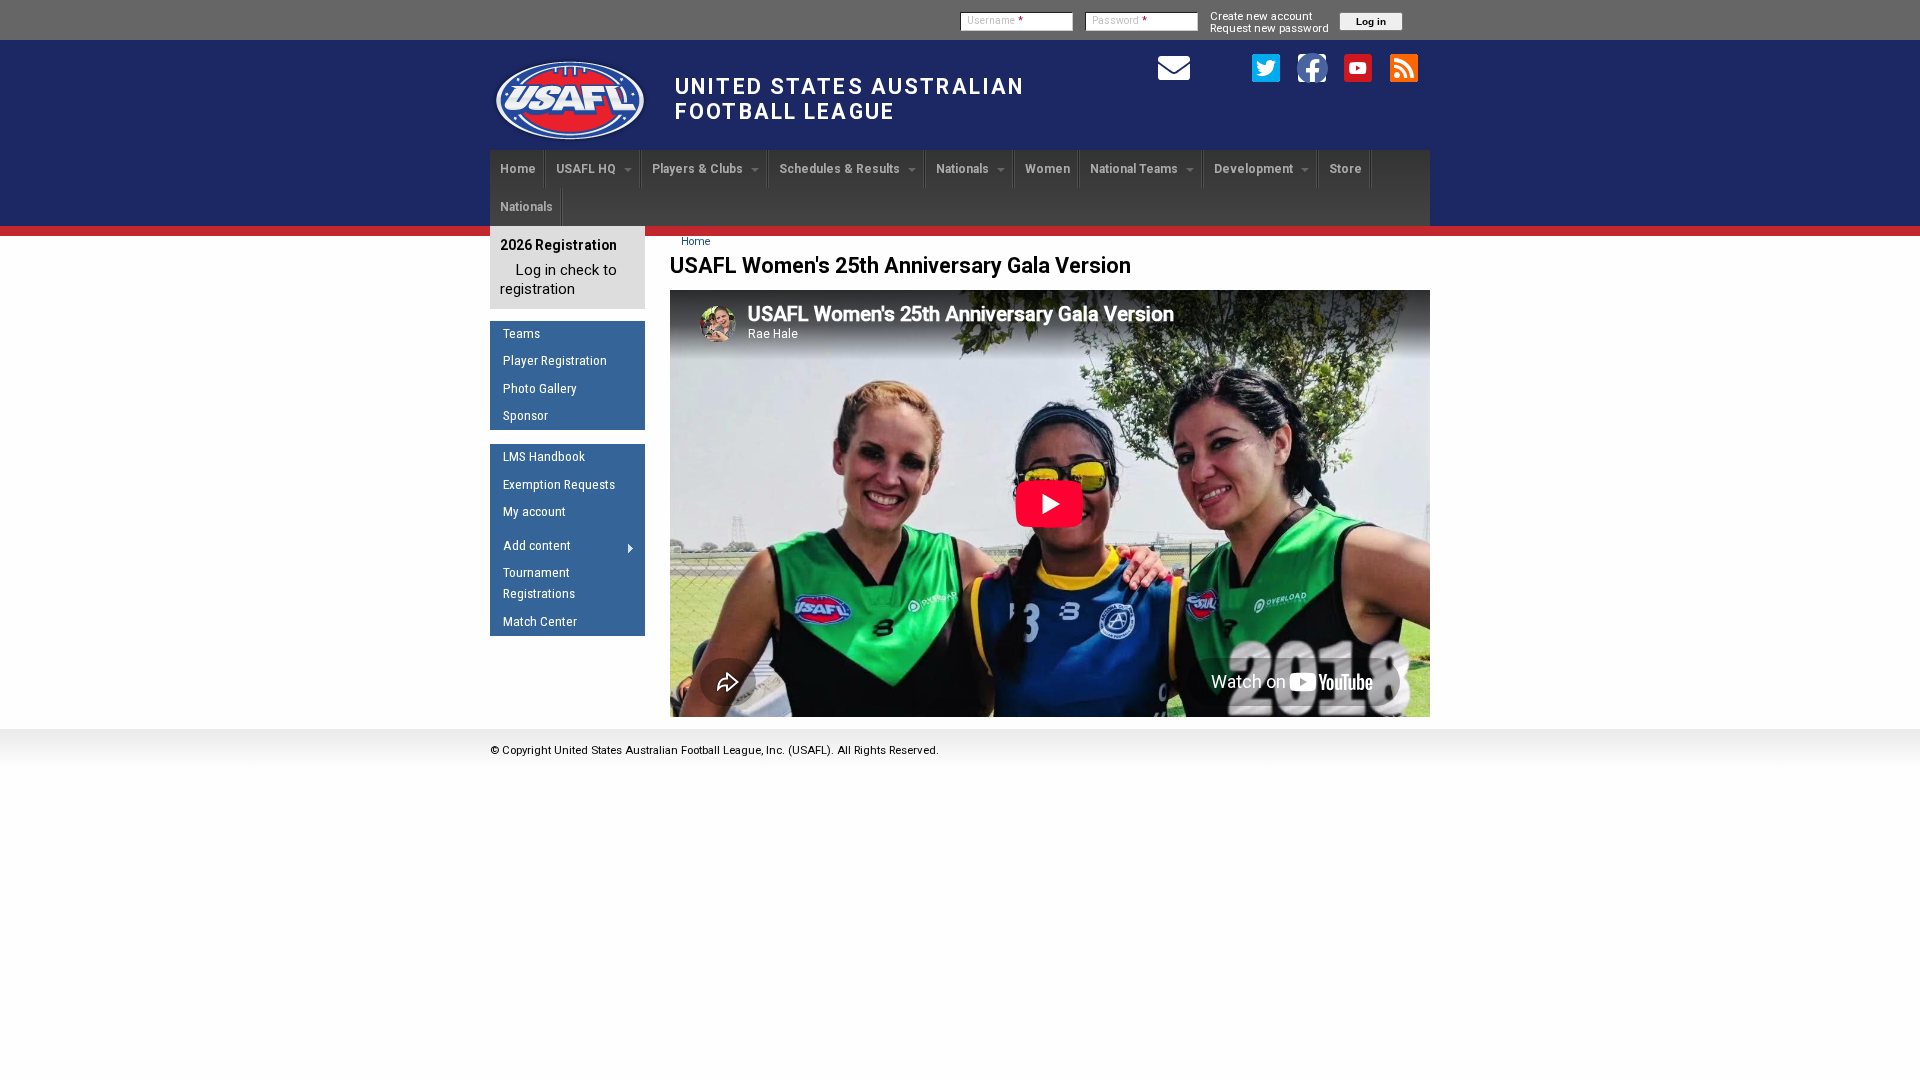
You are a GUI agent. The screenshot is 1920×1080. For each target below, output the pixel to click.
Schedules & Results (841, 169)
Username (995, 20)
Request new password (1269, 28)
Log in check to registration (558, 279)
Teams (521, 333)
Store (1345, 169)
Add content (530, 549)
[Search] (1220, 67)
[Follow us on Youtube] (1358, 67)
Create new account (1261, 16)
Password (1119, 20)
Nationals (964, 169)
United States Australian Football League (849, 99)
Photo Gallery (540, 388)
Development (1255, 169)
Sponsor (525, 415)
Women (1047, 169)
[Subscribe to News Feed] (1404, 67)
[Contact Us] (1174, 67)
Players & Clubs (699, 169)
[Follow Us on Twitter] (1266, 67)
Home (518, 169)
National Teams (1135, 169)
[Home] (570, 141)
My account (534, 511)
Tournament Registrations (539, 583)
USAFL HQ (587, 169)
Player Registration (555, 360)
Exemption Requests (559, 484)
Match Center (540, 621)
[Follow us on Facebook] (1312, 67)
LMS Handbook (544, 456)
